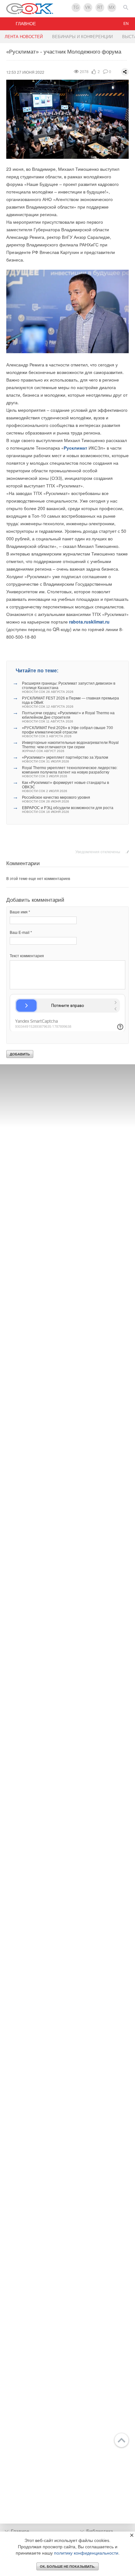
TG (76, 7)
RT (100, 7)
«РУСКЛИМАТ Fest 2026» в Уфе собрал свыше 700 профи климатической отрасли (67, 732)
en (126, 24)
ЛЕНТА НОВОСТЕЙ (24, 37)
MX (112, 7)
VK (88, 7)
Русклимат (76, 448)
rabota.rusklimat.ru (89, 622)
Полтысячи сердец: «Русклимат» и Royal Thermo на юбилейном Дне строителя (68, 717)
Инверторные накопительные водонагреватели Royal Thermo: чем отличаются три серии (70, 747)
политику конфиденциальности (86, 2553)
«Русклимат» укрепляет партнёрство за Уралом (65, 759)
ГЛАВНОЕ (26, 24)
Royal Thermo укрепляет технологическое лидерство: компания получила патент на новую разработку (70, 772)
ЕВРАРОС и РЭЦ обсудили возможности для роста (68, 810)
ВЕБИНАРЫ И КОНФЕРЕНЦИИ (82, 37)
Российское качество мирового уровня (56, 799)
